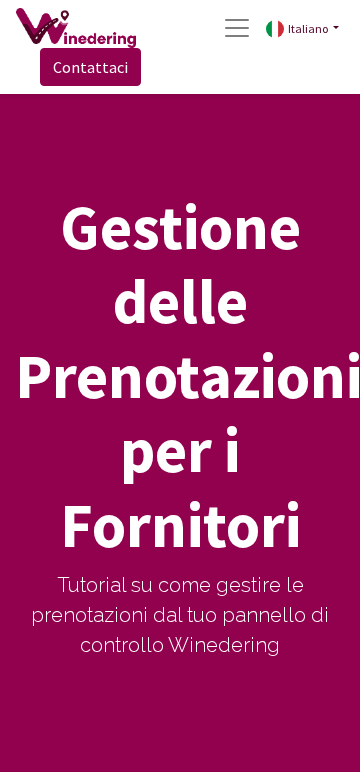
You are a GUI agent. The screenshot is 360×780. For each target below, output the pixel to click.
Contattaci (90, 67)
